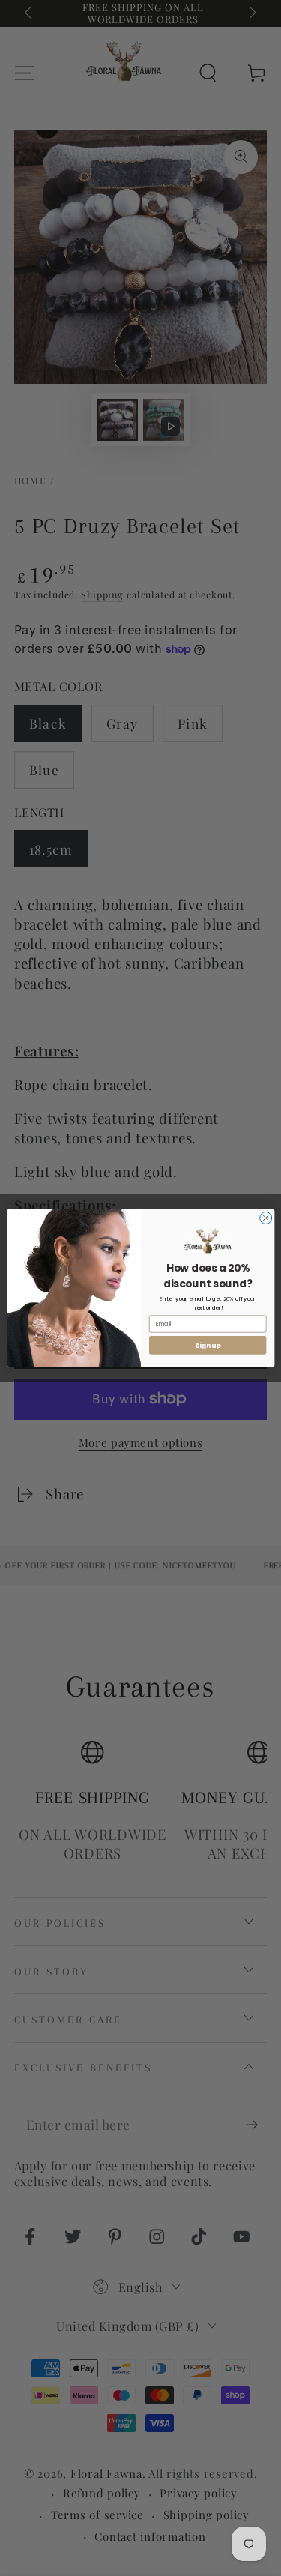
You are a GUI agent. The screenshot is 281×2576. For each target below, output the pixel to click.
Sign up (207, 1345)
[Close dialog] (265, 1218)
